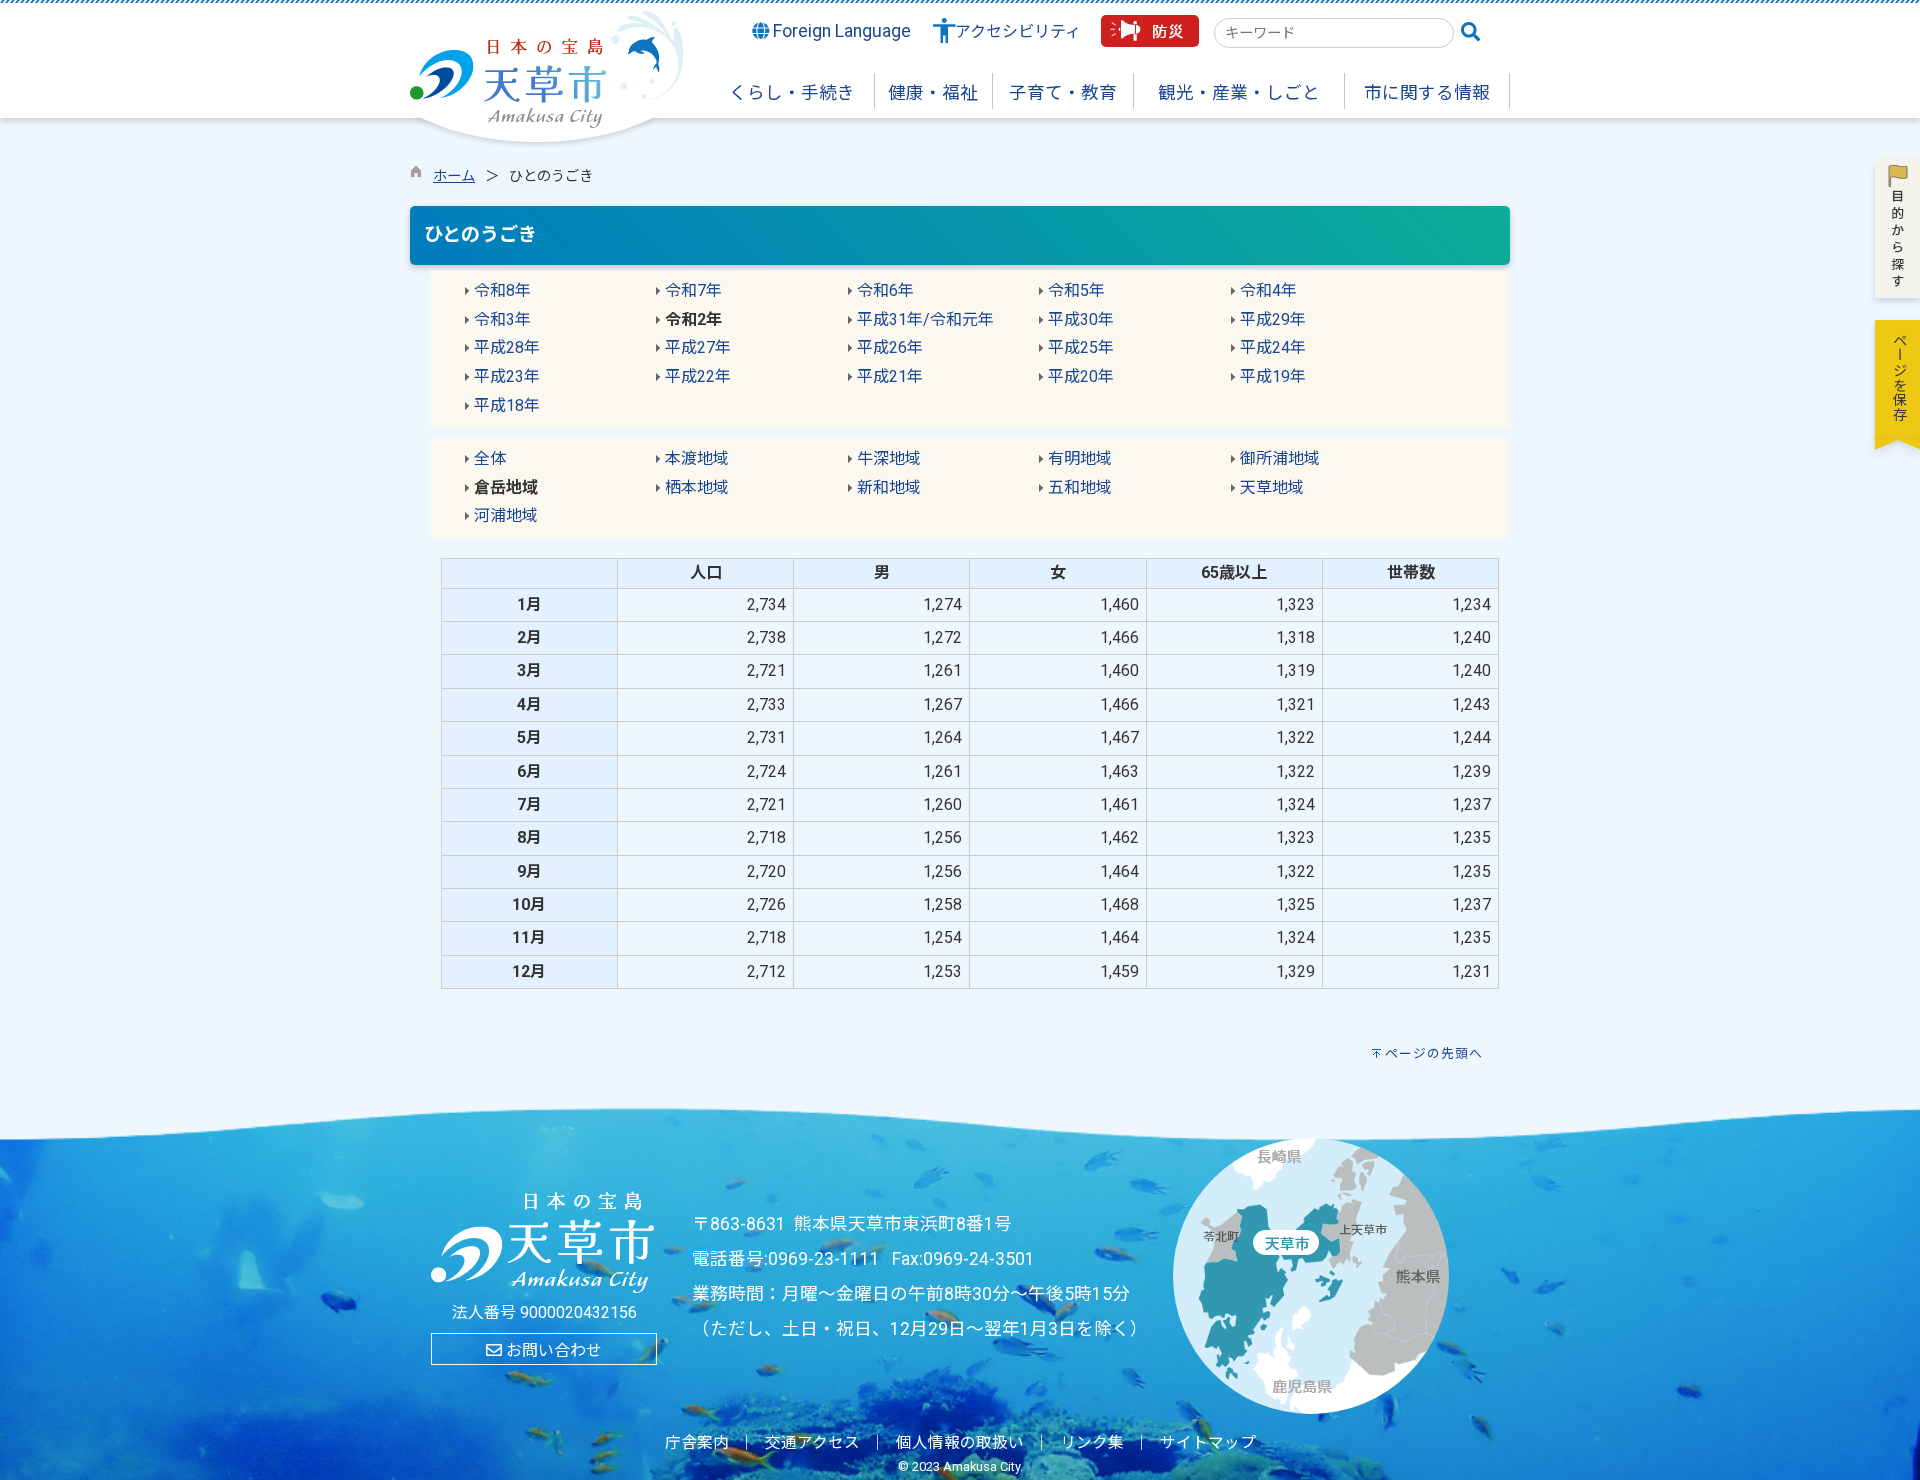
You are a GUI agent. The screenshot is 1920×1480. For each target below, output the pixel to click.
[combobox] (1334, 33)
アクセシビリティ (1018, 31)
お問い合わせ (552, 1350)
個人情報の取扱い (960, 1443)
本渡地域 (697, 458)
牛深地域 (889, 458)
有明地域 (1080, 458)
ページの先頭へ (1434, 1053)
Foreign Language (840, 31)
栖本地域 (697, 487)
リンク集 (1092, 1443)
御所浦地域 (1280, 458)
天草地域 (1272, 487)
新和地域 (889, 487)
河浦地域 (506, 515)
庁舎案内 (697, 1443)
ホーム (454, 176)
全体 (490, 458)
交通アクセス (812, 1443)
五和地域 (1080, 487)
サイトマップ (1208, 1443)
